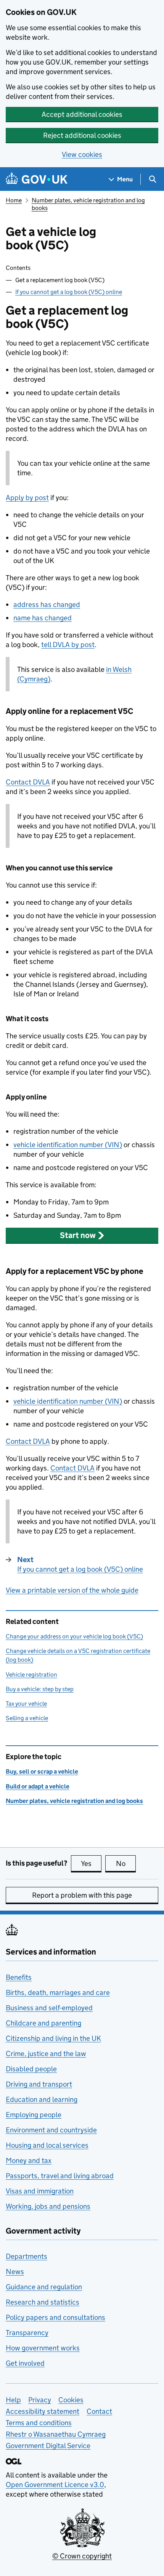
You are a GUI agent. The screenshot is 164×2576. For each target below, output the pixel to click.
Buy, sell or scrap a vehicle (42, 1771)
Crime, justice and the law (46, 2054)
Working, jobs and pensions (48, 2206)
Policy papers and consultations (55, 2317)
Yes (91, 1863)
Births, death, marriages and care (58, 1993)
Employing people (34, 2115)
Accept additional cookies (82, 114)
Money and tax (29, 2160)
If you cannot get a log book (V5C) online (69, 292)
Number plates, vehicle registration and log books (74, 1801)
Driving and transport (39, 2084)
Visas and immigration (40, 2191)
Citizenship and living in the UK (53, 2038)
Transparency (27, 2333)
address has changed (47, 604)
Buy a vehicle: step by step (40, 1689)
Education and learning (42, 2099)
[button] (82, 1235)
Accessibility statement (43, 2411)
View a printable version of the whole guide (72, 1590)
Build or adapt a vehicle (38, 1786)
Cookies (71, 2400)
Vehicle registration (31, 1675)
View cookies (82, 154)
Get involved (25, 2363)
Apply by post (27, 498)
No (126, 1863)
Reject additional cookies (82, 135)
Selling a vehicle (27, 1718)
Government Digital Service (48, 2446)
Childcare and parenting (43, 2023)
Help (13, 2400)
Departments (27, 2256)
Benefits (19, 1977)
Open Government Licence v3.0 (55, 2485)
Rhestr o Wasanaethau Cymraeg (56, 2434)
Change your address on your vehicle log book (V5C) (74, 1636)
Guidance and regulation (44, 2287)
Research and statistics (43, 2302)
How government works (43, 2348)
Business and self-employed (49, 2008)
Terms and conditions (39, 2423)
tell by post (68, 645)
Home (14, 200)
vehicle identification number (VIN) (68, 1145)
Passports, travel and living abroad (60, 2176)
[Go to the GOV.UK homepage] (37, 179)
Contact (28, 782)
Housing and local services (47, 2145)
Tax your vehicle (26, 1704)
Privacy (40, 2400)
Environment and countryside (51, 2130)
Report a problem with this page (82, 1895)
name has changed (43, 618)
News (15, 2272)
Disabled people (31, 2069)
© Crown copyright (82, 2556)
